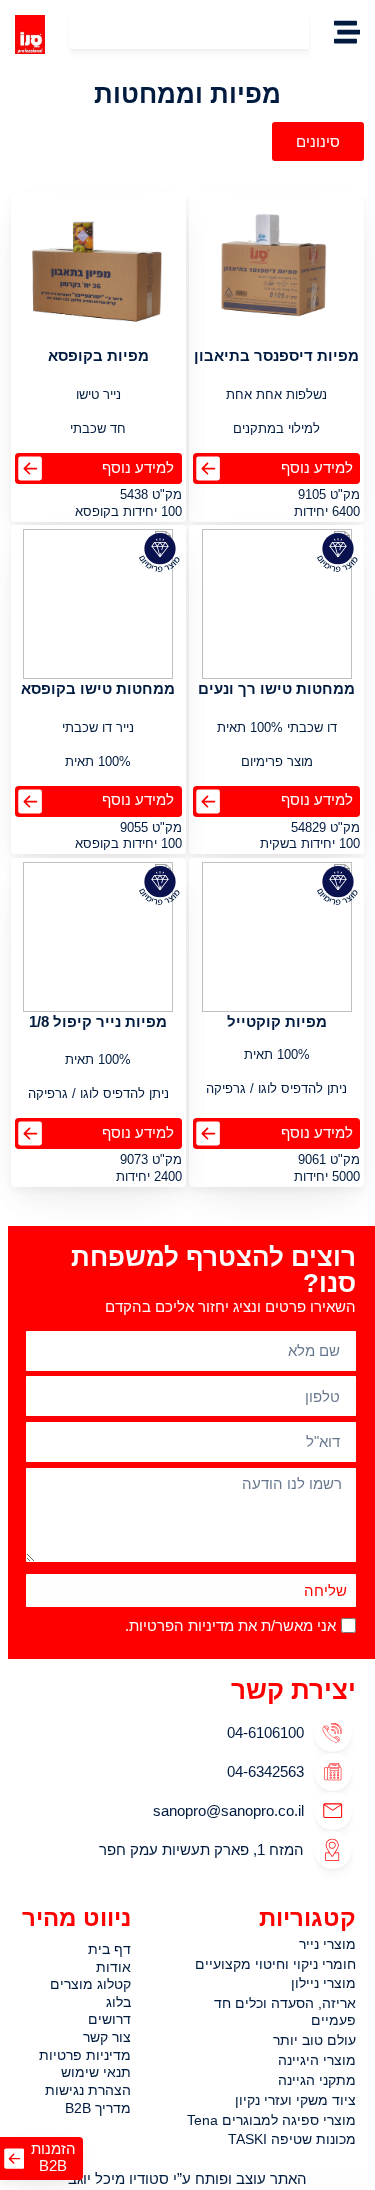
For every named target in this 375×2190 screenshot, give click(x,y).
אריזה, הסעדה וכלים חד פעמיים (285, 2011)
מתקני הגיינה (317, 2080)
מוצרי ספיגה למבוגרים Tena (271, 2120)
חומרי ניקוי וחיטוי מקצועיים (275, 1964)
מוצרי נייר (327, 1944)
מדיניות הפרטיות (181, 1626)
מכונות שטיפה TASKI (292, 2139)
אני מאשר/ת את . (230, 1626)
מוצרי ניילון (323, 1983)
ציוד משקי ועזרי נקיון (295, 2100)
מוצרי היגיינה (317, 2060)
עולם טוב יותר (314, 2040)
